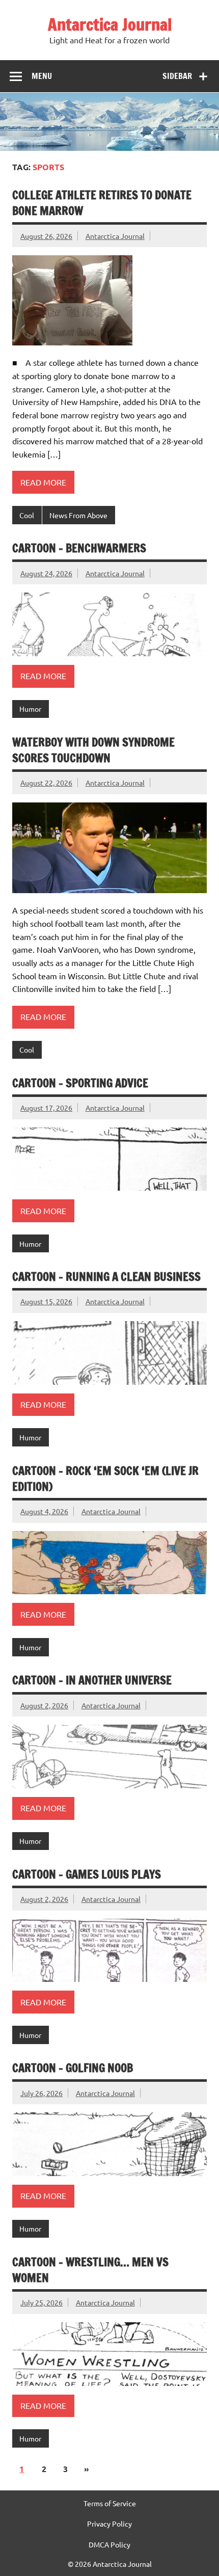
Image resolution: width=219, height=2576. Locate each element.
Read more (43, 482)
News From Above (78, 515)
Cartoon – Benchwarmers (79, 548)
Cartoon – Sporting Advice (80, 1083)
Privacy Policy (109, 2524)
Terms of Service (110, 2503)
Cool (27, 515)
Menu (42, 76)
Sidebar (177, 76)
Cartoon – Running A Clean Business (106, 1277)
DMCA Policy (109, 2544)
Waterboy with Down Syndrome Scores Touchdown (93, 750)
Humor (30, 709)
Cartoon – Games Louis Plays (87, 1874)
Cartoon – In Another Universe (92, 1680)
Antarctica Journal (110, 24)
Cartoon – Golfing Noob (73, 2068)
